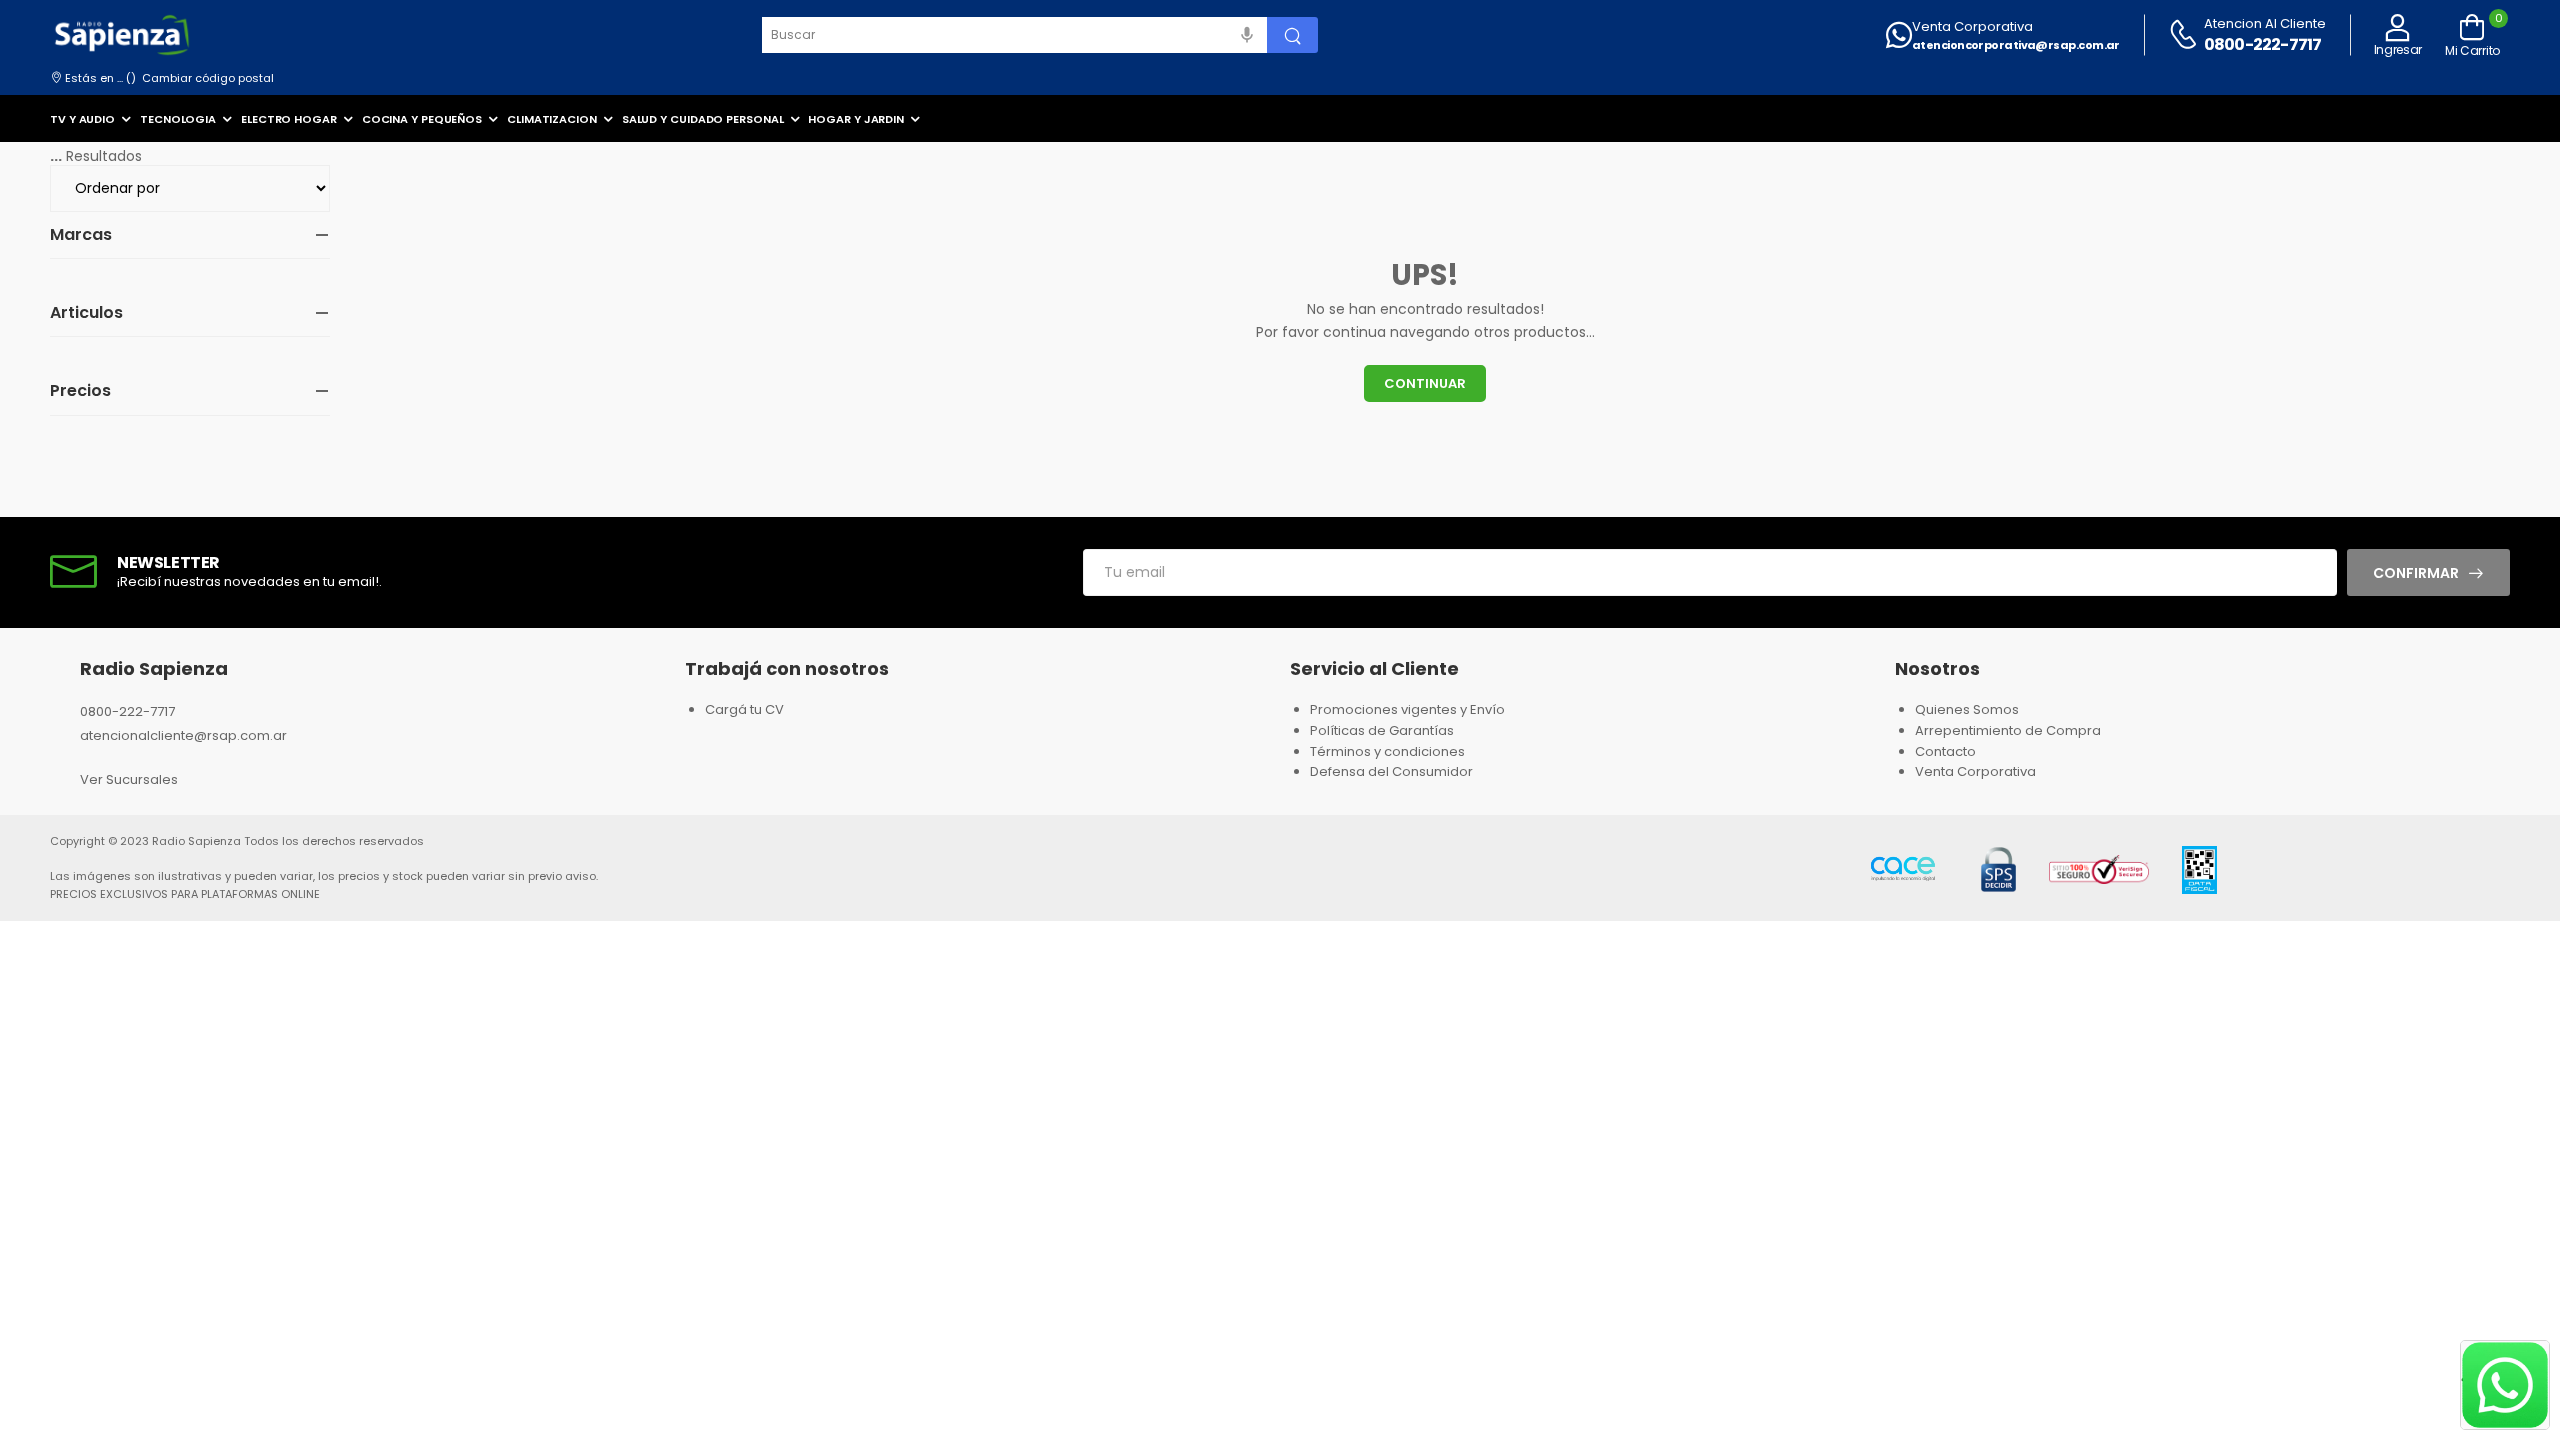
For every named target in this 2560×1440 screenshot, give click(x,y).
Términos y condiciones (1387, 751)
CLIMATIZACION (552, 119)
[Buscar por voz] (1247, 35)
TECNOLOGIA (178, 119)
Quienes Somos (1967, 709)
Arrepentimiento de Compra (2008, 730)
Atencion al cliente (2265, 23)
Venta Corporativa (1972, 26)
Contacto (1945, 751)
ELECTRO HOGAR (289, 119)
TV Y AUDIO (82, 119)
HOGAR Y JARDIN (856, 119)
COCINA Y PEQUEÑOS (422, 119)
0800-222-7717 (2263, 44)
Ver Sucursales (129, 779)
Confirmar (2416, 573)
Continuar (1425, 383)
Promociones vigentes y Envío (1407, 709)
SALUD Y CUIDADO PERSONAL (703, 119)
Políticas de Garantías (1382, 730)
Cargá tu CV (744, 709)
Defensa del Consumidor (1391, 771)
